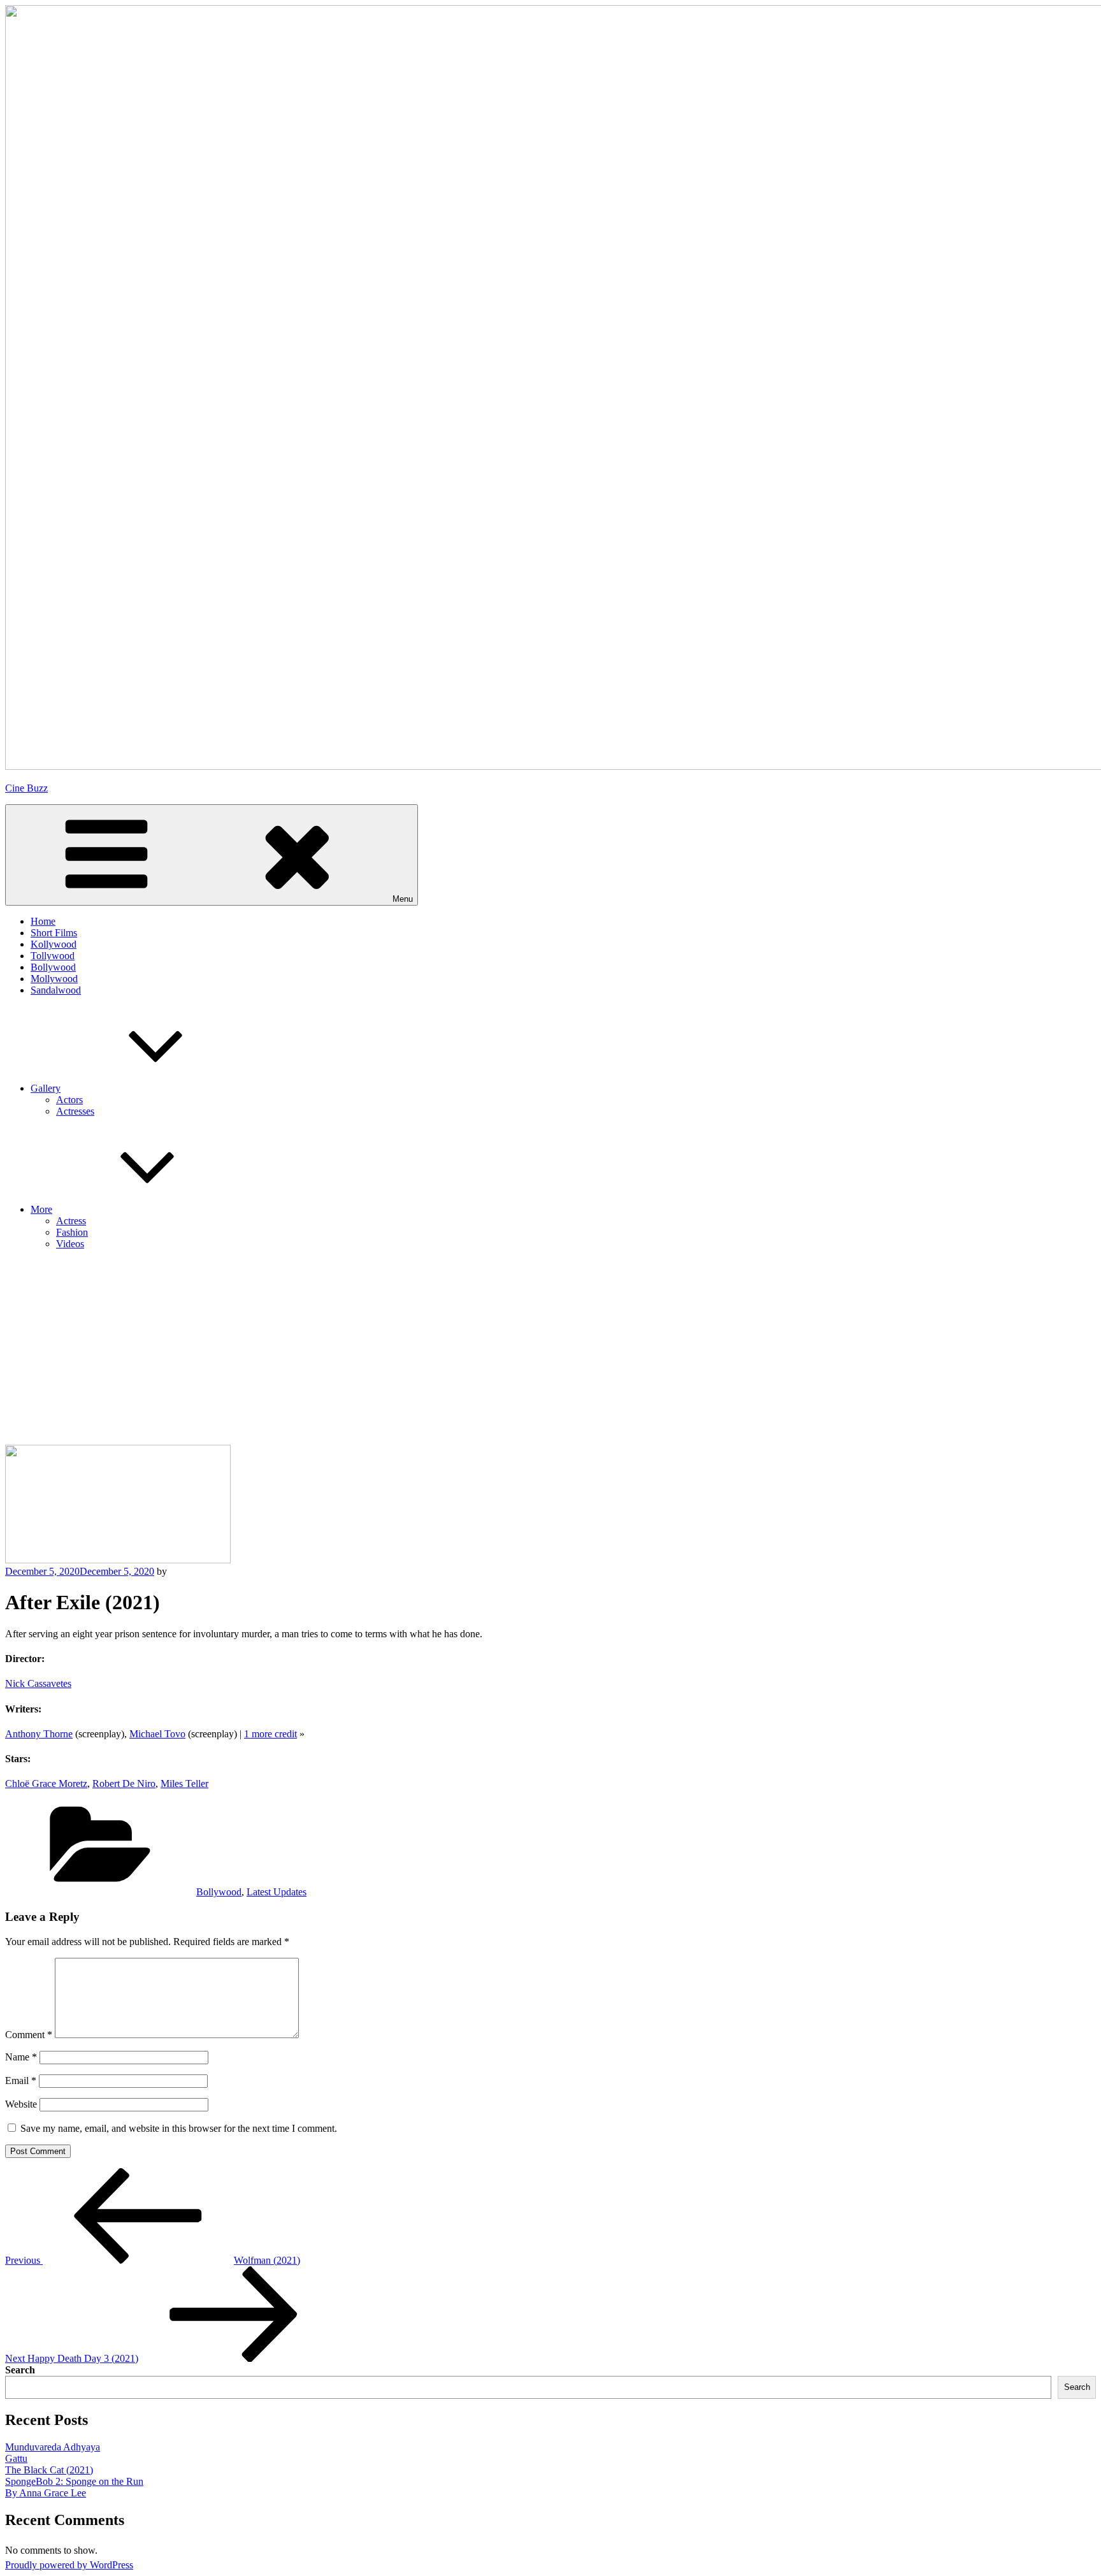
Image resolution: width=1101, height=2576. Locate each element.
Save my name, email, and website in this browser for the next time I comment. (179, 2128)
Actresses (75, 1111)
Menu (403, 899)
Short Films (54, 933)
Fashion (72, 1232)
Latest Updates (277, 1892)
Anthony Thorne (39, 1734)
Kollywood (54, 944)
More (41, 1209)
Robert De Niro (124, 1784)
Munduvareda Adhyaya (53, 2447)
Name (21, 2057)
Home (43, 921)
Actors (69, 1100)
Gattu (16, 2458)
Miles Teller (184, 1784)
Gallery (46, 1088)
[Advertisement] (550, 1349)
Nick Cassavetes (38, 1683)
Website (21, 2104)
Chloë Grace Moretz (46, 1784)
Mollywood (54, 979)
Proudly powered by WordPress (69, 2565)
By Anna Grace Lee (46, 2493)
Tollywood (53, 956)
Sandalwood (56, 990)
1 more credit (270, 1734)
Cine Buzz (26, 788)
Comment (29, 2035)
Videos (70, 1244)
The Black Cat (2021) (49, 2470)
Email (21, 2080)
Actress (71, 1221)
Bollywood (53, 967)
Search (20, 2370)
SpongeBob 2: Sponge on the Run (74, 2481)
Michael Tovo (157, 1734)
